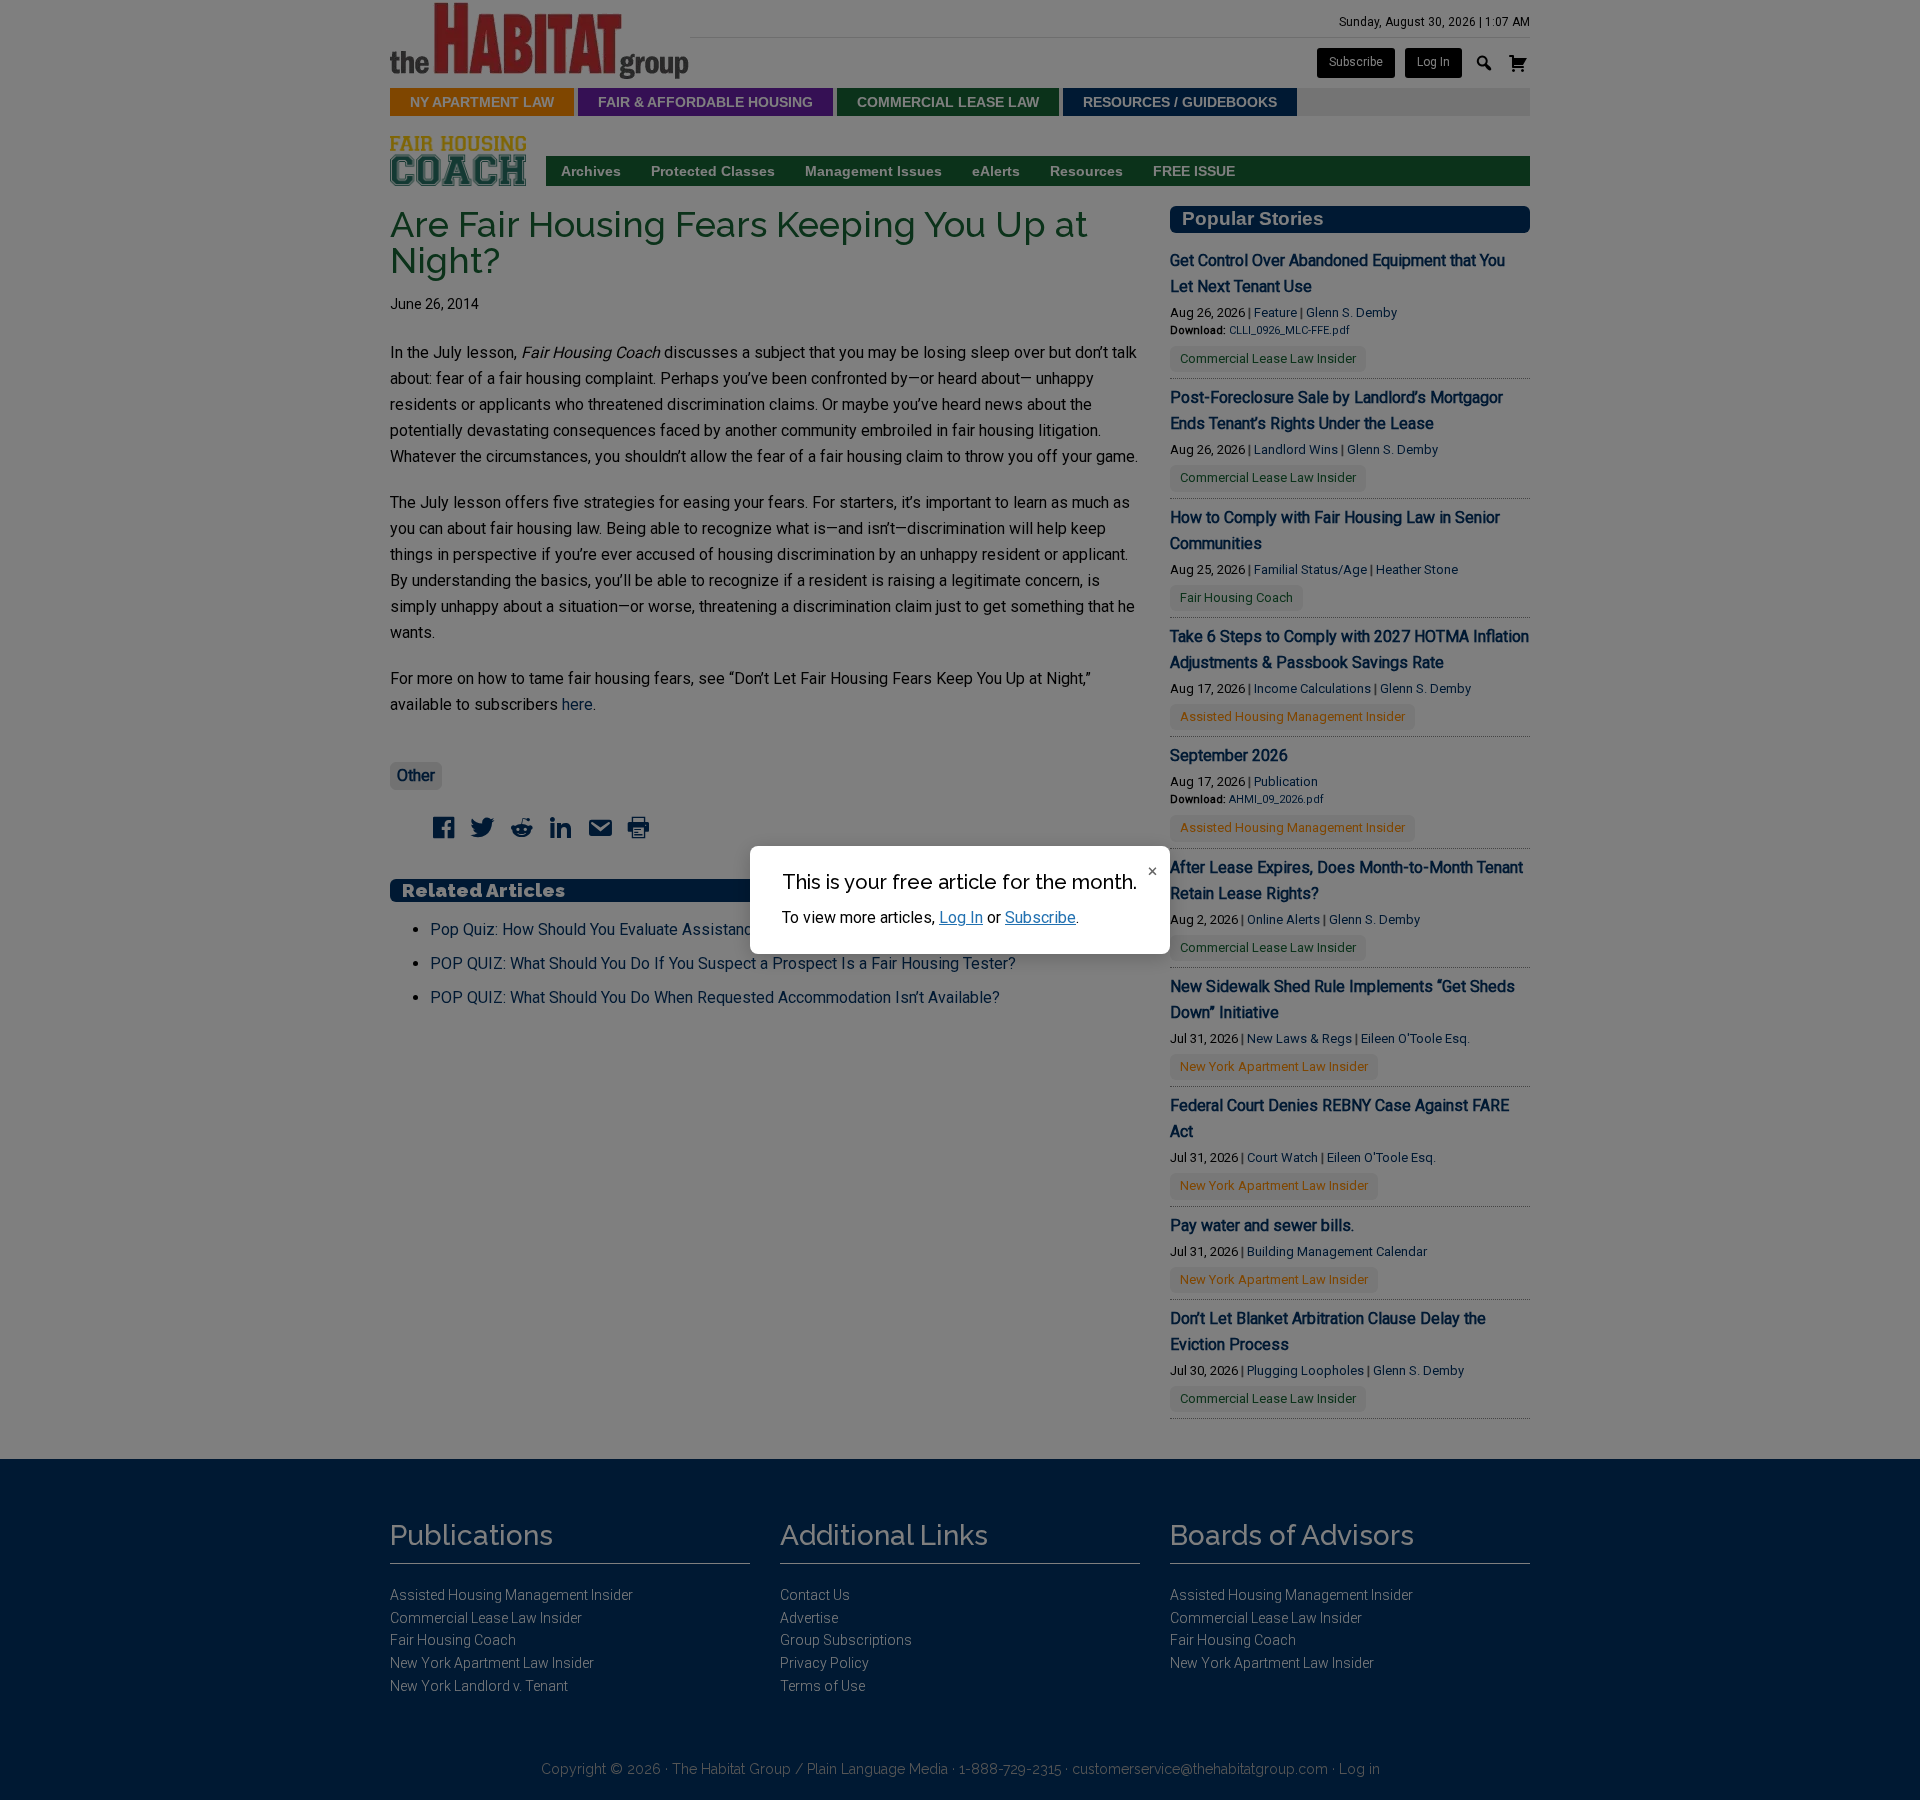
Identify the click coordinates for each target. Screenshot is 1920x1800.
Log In (961, 917)
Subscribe (1040, 917)
